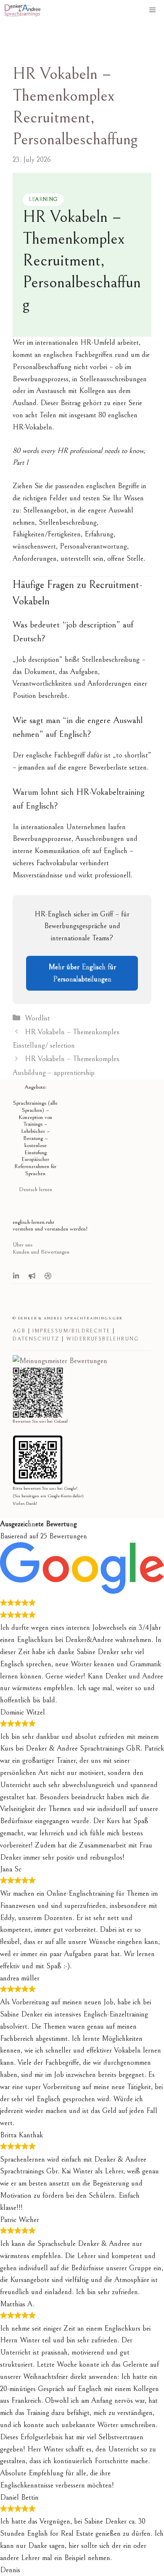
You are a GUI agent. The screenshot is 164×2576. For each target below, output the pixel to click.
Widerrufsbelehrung (103, 1339)
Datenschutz (36, 1339)
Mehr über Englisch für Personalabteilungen (82, 973)
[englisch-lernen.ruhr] (22, 10)
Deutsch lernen (36, 1189)
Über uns (22, 1245)
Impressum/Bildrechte (71, 1331)
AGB (19, 1331)
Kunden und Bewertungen (41, 1252)
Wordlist (37, 1018)
